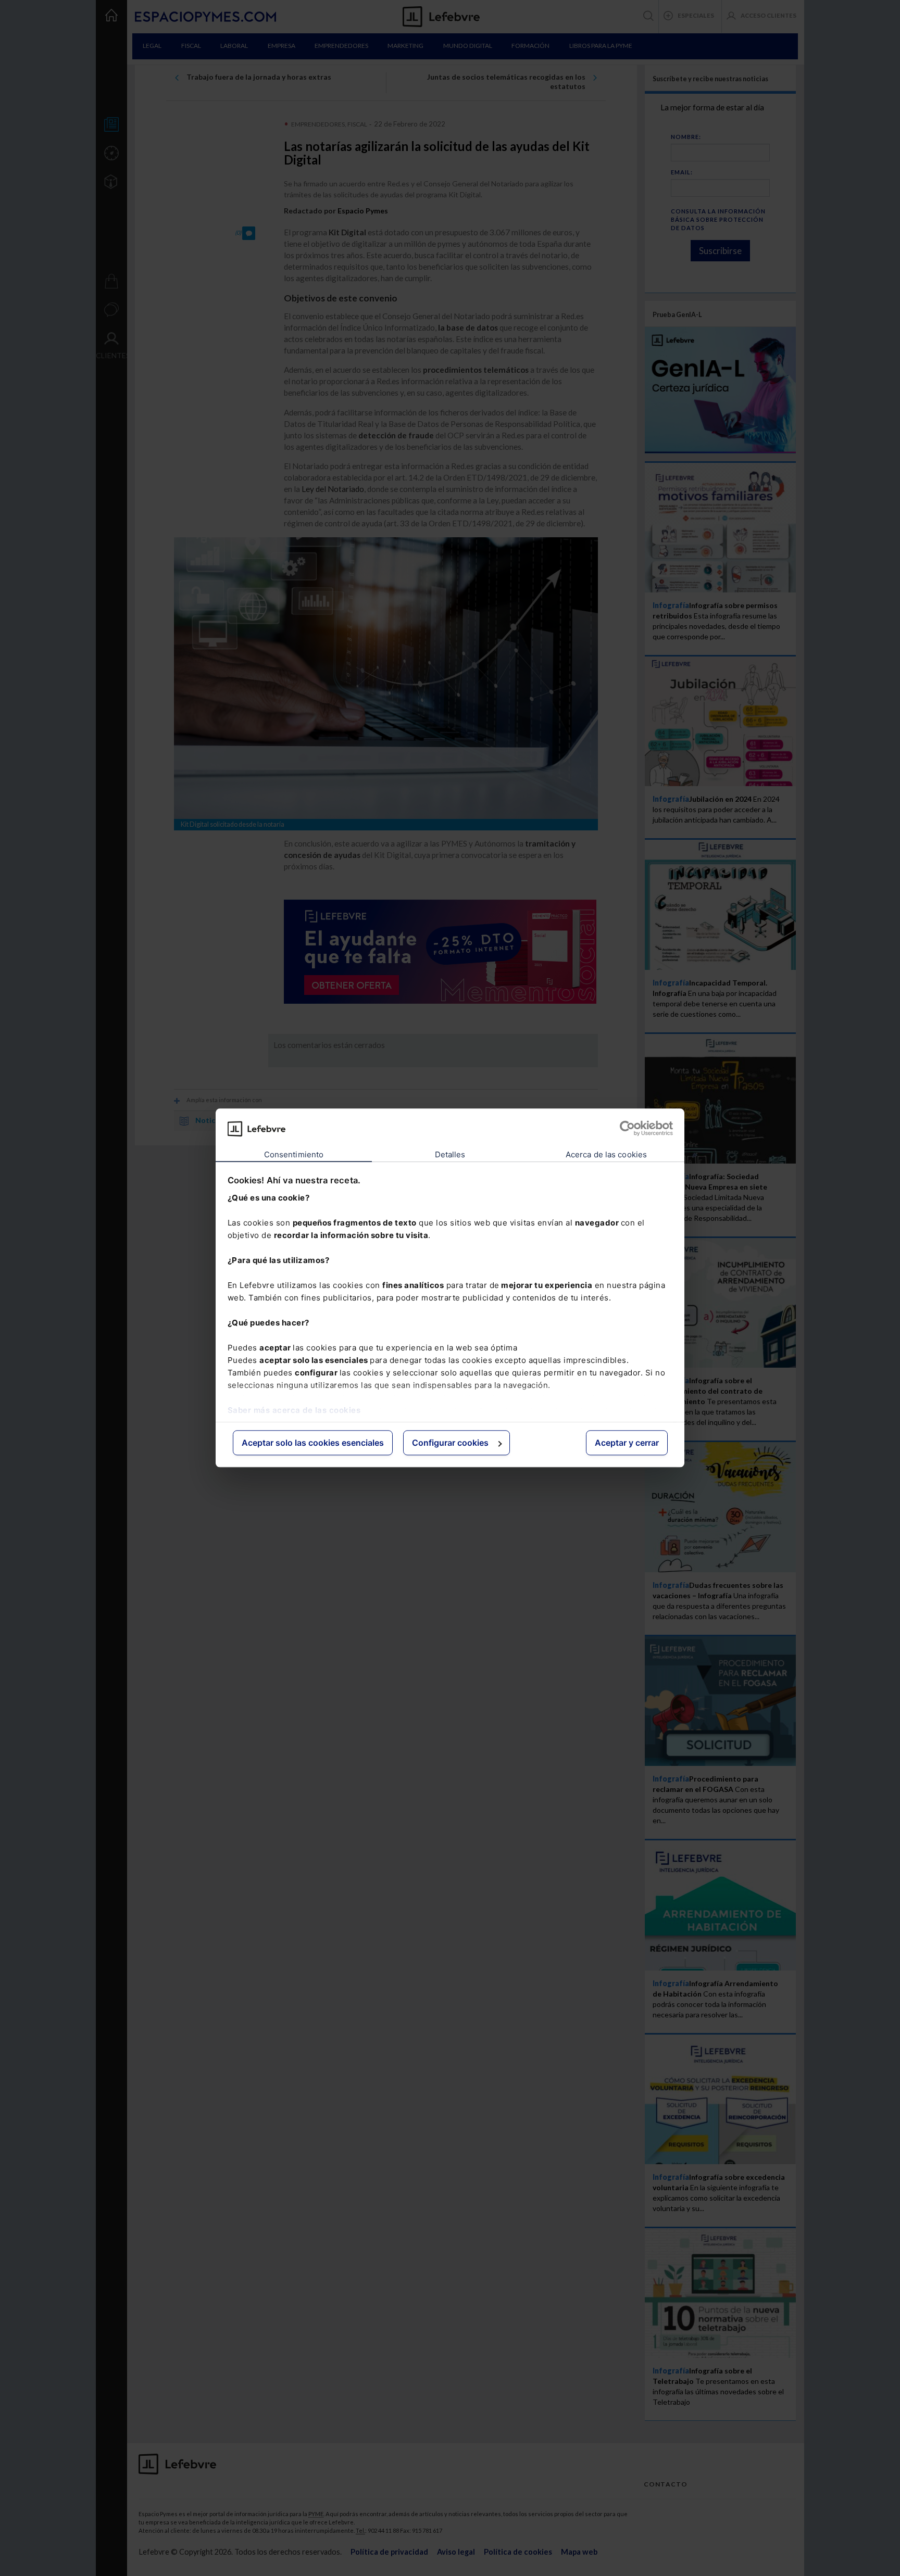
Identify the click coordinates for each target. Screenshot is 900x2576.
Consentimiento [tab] (294, 1154)
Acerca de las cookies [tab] (606, 1154)
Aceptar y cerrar (627, 1443)
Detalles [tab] (450, 1154)
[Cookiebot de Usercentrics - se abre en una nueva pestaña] (627, 1129)
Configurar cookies (450, 1443)
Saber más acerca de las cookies (294, 1410)
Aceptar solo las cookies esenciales (313, 1443)
